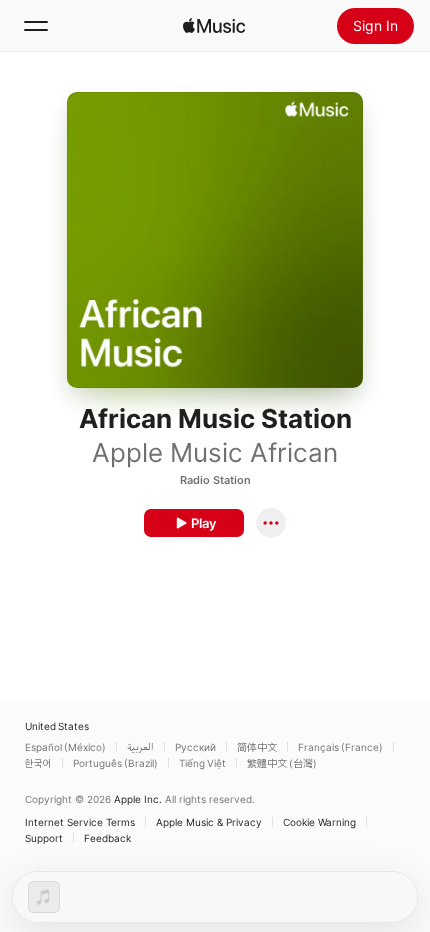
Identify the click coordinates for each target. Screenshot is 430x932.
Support (44, 838)
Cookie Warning (319, 822)
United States (57, 726)
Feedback (107, 838)
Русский (195, 747)
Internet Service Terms (80, 822)
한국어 (38, 763)
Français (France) (340, 747)
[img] (214, 26)
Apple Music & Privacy (209, 822)
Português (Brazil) (115, 763)
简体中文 (257, 747)
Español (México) (65, 747)
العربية (140, 747)
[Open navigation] (36, 26)
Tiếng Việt (202, 763)
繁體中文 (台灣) (282, 763)
